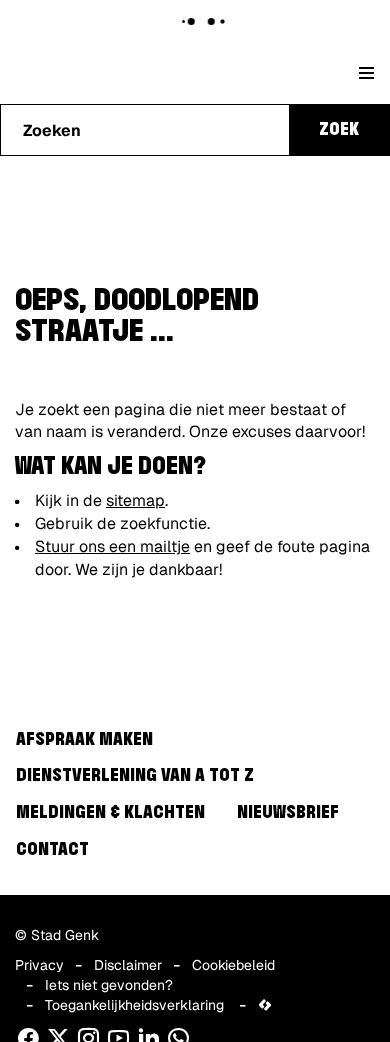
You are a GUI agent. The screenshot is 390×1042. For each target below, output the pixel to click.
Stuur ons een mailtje (112, 546)
